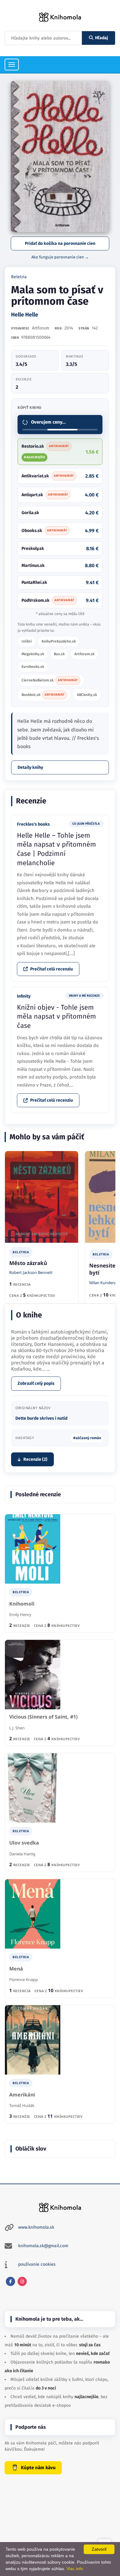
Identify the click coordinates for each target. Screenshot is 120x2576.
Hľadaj (102, 38)
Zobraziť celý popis (36, 1383)
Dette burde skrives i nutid (41, 1418)
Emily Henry (20, 1615)
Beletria (19, 277)
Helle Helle (25, 315)
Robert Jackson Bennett (31, 1272)
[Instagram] (22, 2281)
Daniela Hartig (22, 1854)
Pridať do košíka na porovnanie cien (60, 243)
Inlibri (27, 641)
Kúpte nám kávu (38, 2468)
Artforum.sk (84, 654)
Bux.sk (59, 654)
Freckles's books (33, 824)
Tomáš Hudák (22, 2105)
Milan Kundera (103, 1283)
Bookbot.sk (43, 695)
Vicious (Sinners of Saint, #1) (43, 1717)
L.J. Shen (17, 1728)
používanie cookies (37, 2264)
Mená (16, 1969)
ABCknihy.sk (87, 695)
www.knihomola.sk (36, 2227)
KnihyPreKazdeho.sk (59, 641)
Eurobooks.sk (33, 667)
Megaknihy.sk (33, 654)
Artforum (41, 328)
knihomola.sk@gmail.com (43, 2246)
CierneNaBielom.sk (50, 680)
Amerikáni (22, 2095)
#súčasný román (87, 1438)
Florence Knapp (24, 1979)
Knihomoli (22, 1604)
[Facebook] (10, 2281)
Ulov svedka (24, 1843)
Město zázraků (28, 1263)
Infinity (24, 996)
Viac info (75, 2569)
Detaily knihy (30, 767)
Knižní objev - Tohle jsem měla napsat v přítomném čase (56, 1016)
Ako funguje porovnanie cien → (60, 257)
